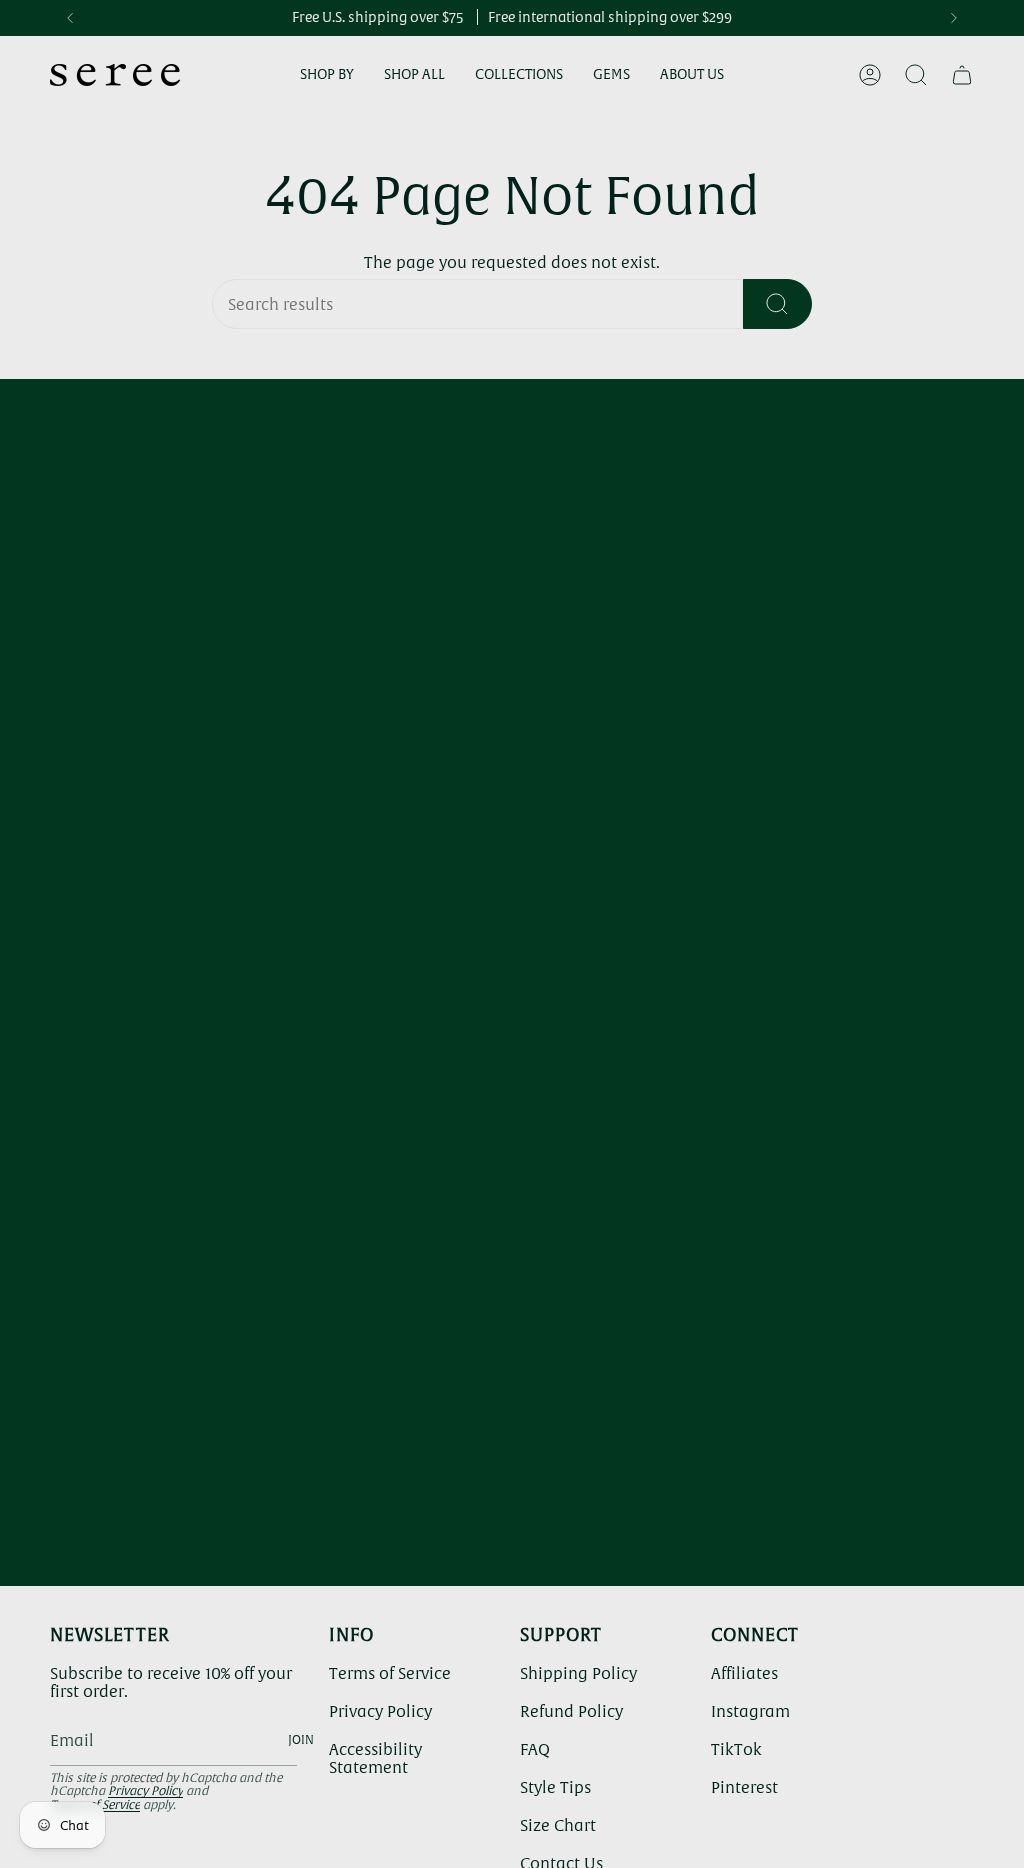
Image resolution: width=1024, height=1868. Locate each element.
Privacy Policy (145, 1791)
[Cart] (962, 75)
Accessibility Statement (375, 1758)
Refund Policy (571, 1711)
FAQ (535, 1749)
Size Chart (558, 1825)
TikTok (736, 1749)
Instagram (750, 1711)
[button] (327, 75)
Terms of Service (390, 1673)
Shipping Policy (578, 1673)
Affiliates (744, 1673)
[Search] (777, 304)
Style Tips (555, 1787)
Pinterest (744, 1787)
